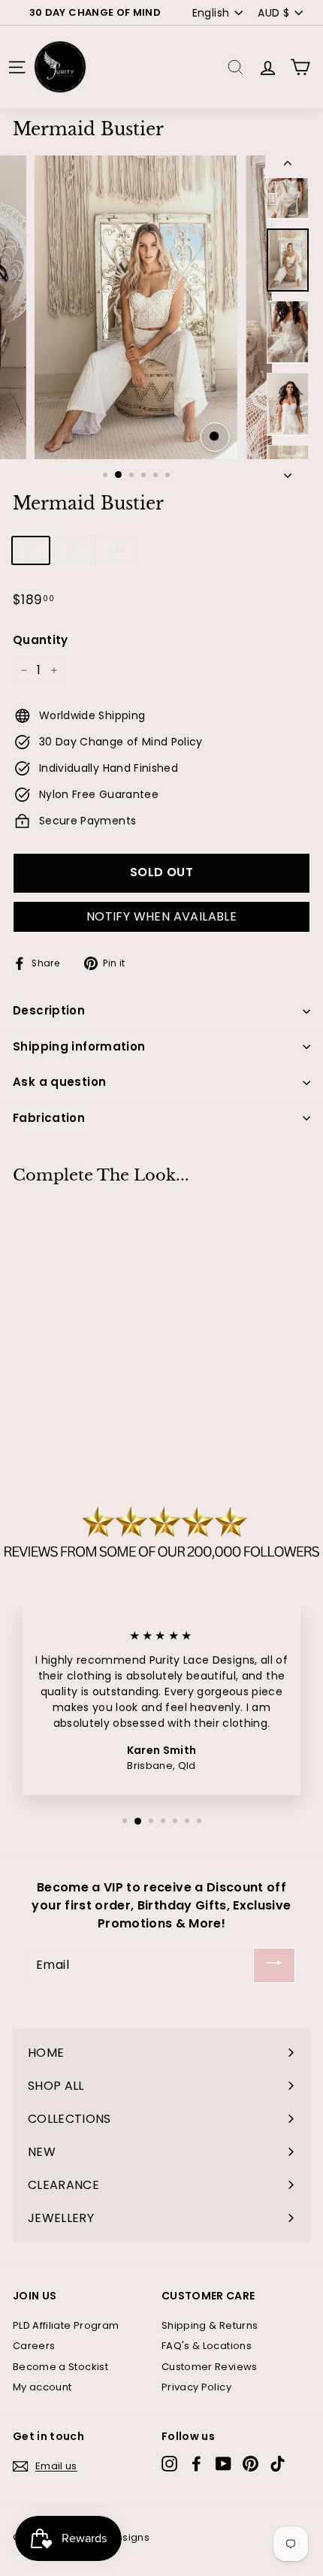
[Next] (288, 471)
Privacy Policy (196, 2387)
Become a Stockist (60, 2367)
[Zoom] (215, 437)
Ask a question (59, 1082)
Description (49, 1010)
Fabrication (49, 1118)
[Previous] (288, 166)
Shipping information (79, 1046)
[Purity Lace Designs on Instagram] (169, 2464)
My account (42, 2387)
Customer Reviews (210, 2367)
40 (115, 550)
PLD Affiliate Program (66, 2325)
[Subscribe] (274, 1965)
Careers (34, 2346)
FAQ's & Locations (207, 2346)
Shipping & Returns (210, 2325)
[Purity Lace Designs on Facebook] (196, 2464)
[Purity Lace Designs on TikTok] (278, 2464)
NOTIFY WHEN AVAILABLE (161, 916)
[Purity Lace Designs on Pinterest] (251, 2464)
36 (31, 550)
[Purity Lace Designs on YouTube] (223, 2464)
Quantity (41, 640)
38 (73, 550)
